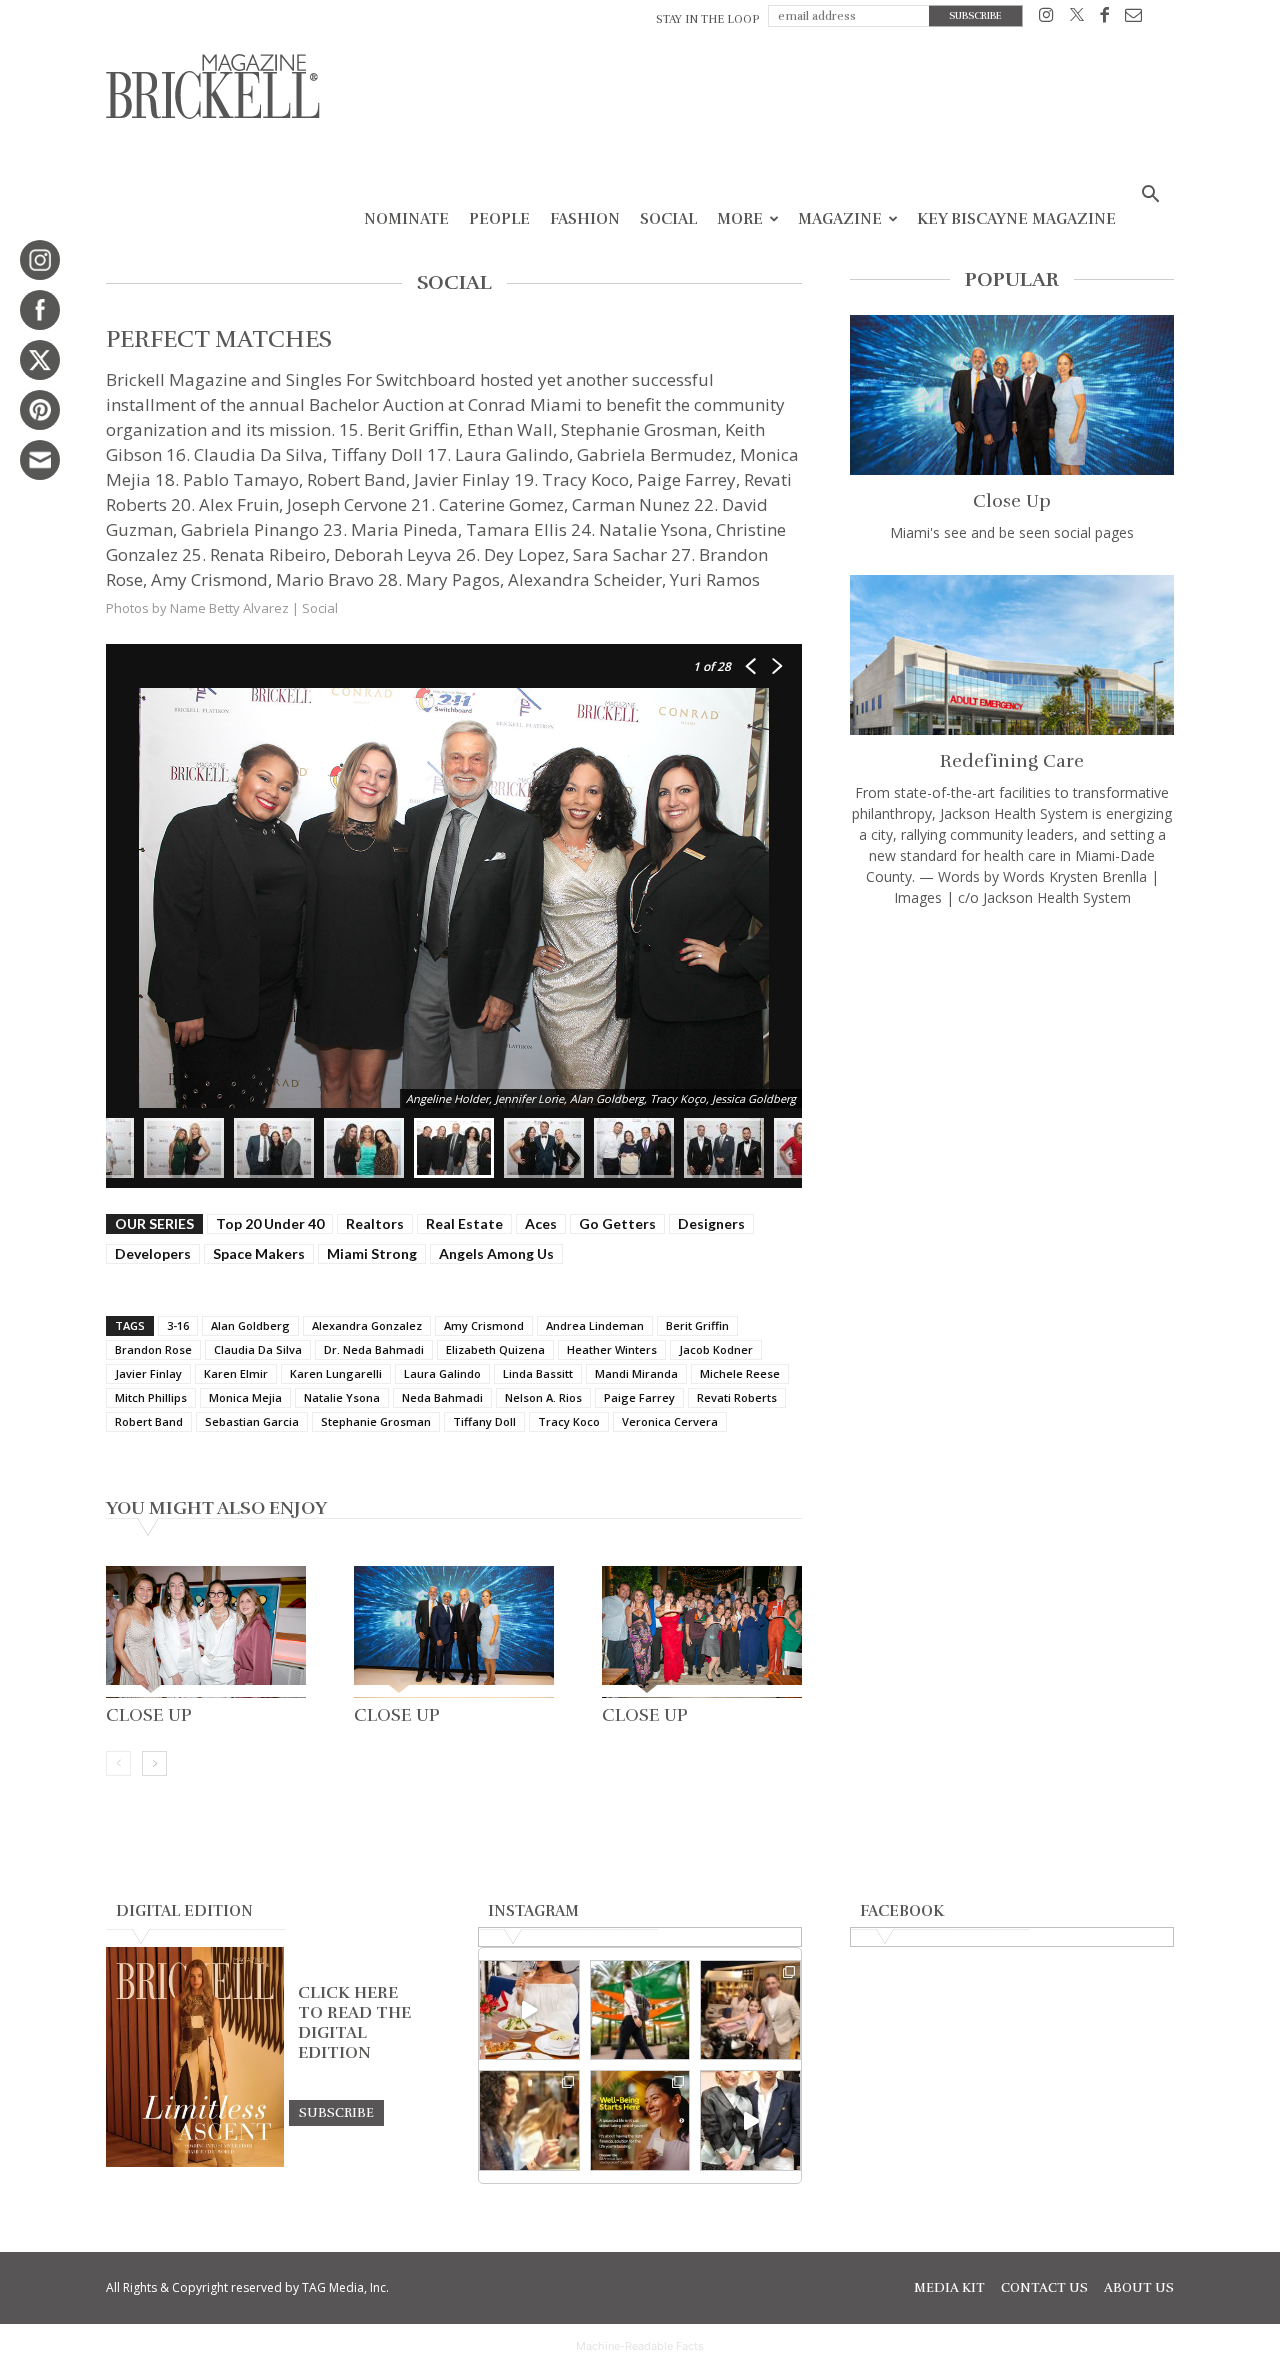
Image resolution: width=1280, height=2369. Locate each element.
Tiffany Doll (484, 1421)
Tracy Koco (569, 1421)
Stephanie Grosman (376, 1421)
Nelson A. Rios (543, 1397)
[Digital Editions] (195, 2162)
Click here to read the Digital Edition (354, 2023)
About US (1139, 2288)
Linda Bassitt (538, 1373)
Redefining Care (1012, 761)
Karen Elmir (236, 1373)
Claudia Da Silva (258, 1349)
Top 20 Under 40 (270, 1223)
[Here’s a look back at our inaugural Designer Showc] (750, 2120)
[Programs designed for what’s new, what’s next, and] (640, 2010)
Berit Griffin (697, 1325)
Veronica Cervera (670, 1421)
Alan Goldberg (250, 1325)
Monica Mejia (245, 1397)
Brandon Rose (153, 1349)
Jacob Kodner (716, 1349)
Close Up (149, 1715)
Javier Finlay (148, 1373)
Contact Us (1044, 2288)
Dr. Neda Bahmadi (374, 1349)
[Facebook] (1104, 18)
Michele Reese (740, 1373)
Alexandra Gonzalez (367, 1325)
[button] (1150, 196)
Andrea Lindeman (595, 1325)
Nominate (406, 219)
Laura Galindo (442, 1373)
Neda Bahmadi (442, 1397)
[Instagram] (1046, 18)
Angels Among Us (496, 1253)
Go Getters (617, 1223)
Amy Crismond (484, 1325)
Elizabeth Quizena (495, 1349)
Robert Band (149, 1421)
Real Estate (464, 1223)
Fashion (585, 219)
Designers (711, 1223)
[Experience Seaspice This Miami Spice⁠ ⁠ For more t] (529, 2010)
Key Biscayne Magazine (1016, 219)
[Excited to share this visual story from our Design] (529, 2120)
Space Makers (259, 1253)
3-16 (178, 1325)
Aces (541, 1223)
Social (668, 219)
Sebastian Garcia (252, 1421)
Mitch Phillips (151, 1397)
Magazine (840, 219)
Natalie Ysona (342, 1397)
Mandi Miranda (636, 1373)
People (499, 219)
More (740, 219)
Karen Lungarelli (336, 1373)
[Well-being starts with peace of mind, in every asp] (640, 2120)
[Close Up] (206, 1632)
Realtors (375, 1223)
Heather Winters (612, 1349)
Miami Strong (372, 1253)
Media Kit (949, 2288)
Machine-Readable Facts (640, 2346)
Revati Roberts (737, 1397)
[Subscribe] (336, 2112)
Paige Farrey (639, 1397)
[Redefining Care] (1012, 655)
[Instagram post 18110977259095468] (750, 2010)
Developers (153, 1253)
